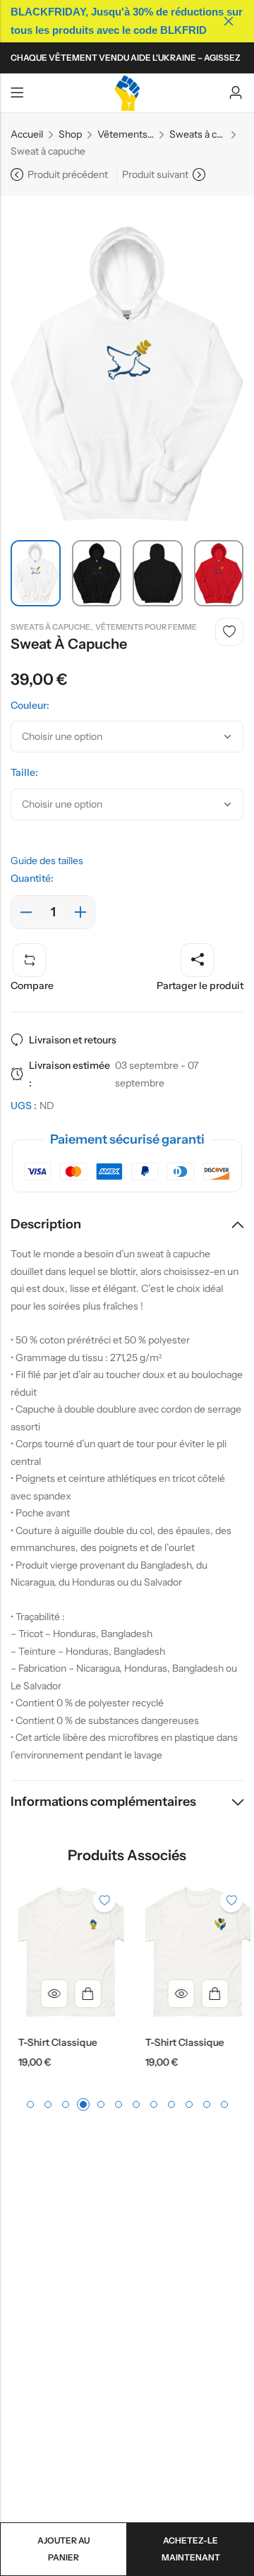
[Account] (236, 93)
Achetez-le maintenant (191, 2549)
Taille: (24, 772)
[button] (30, 2104)
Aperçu (47, 1994)
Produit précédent (68, 174)
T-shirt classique (51, 2042)
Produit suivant (155, 174)
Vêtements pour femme (126, 134)
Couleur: (30, 705)
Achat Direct (81, 1994)
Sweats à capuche (198, 134)
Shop (70, 134)
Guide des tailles (47, 861)
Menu (17, 93)
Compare (32, 986)
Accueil (27, 134)
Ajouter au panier (64, 2549)
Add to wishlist (229, 632)
